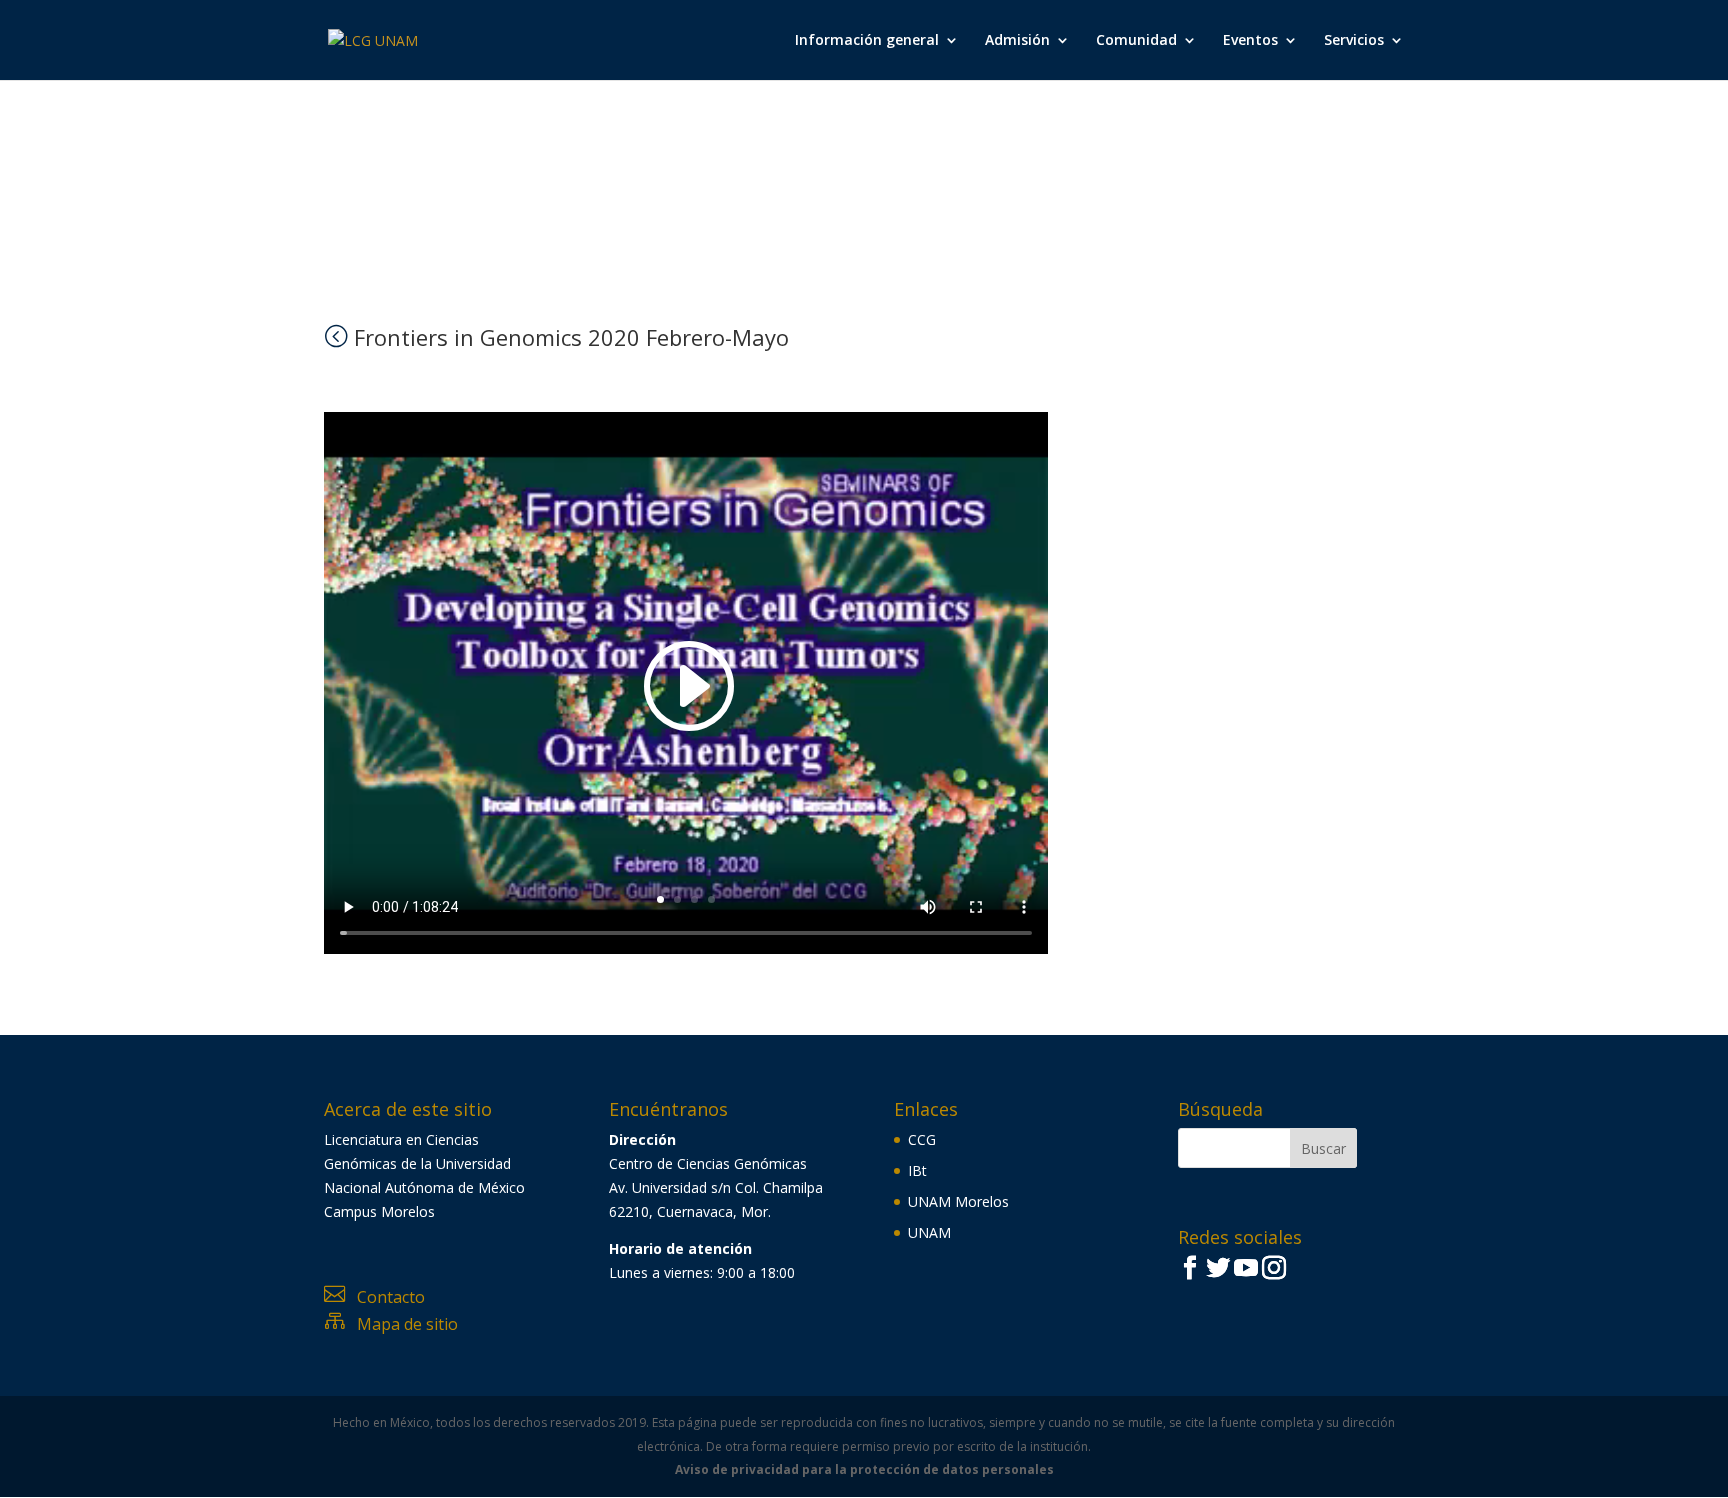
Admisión (1017, 41)
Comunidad (1136, 41)
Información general (867, 41)
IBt (917, 1170)
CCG (922, 1139)
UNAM (929, 1232)
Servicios (1354, 41)
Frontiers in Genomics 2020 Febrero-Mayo (556, 337)
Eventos (1250, 41)
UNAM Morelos (958, 1201)
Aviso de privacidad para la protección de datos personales (864, 1469)
